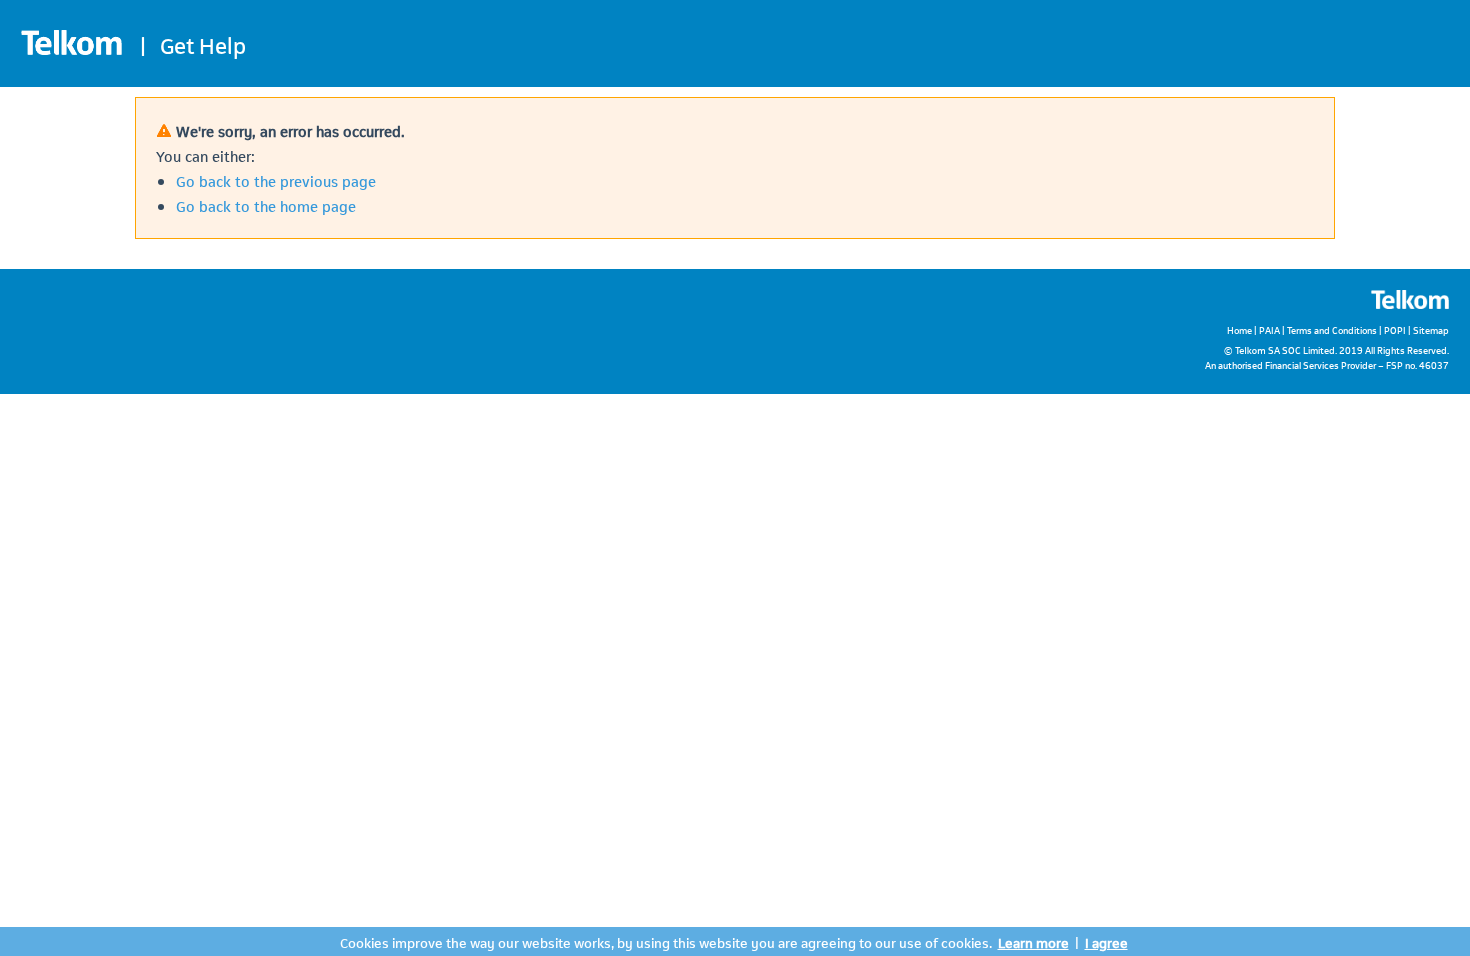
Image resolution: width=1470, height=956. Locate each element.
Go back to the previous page (276, 180)
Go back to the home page (266, 205)
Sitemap (1431, 329)
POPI (1395, 329)
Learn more (1033, 941)
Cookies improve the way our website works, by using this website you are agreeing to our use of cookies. (666, 941)
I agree (1106, 941)
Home (1239, 329)
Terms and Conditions (1332, 329)
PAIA (1269, 329)
